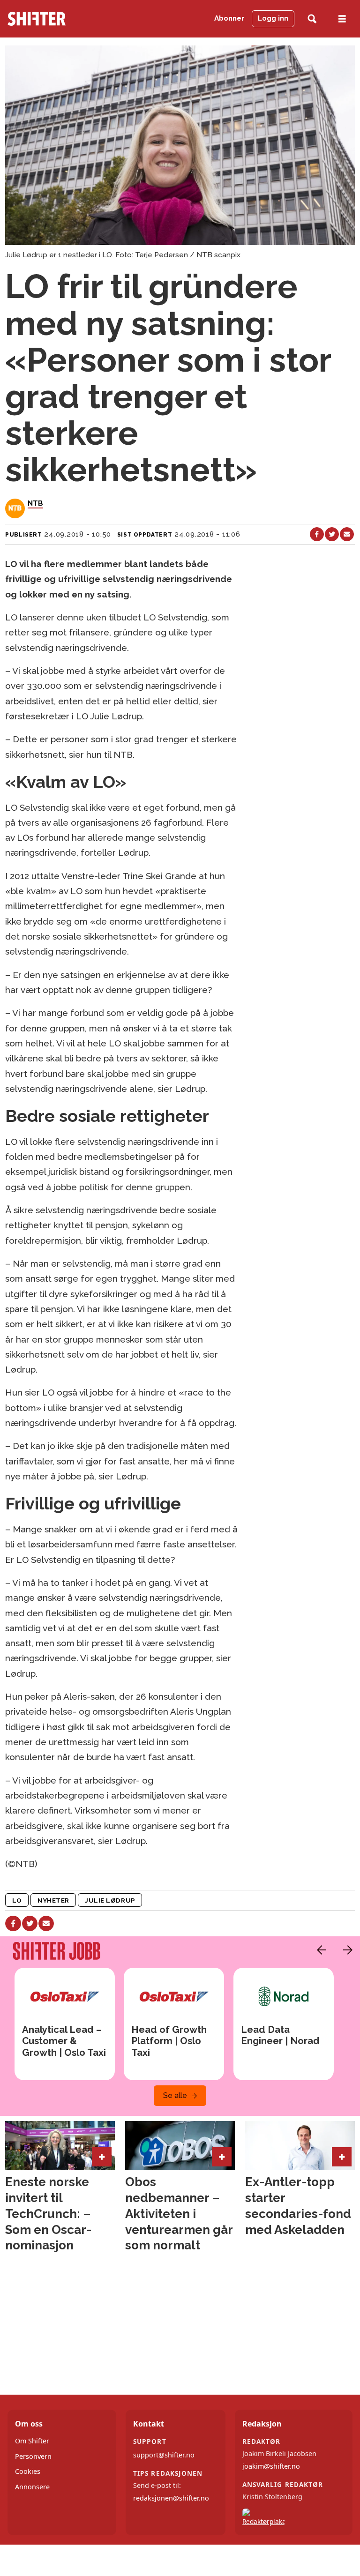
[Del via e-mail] (347, 534)
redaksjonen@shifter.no (171, 2498)
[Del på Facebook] (317, 534)
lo (17, 1900)
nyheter (53, 1900)
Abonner (229, 18)
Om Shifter (32, 2441)
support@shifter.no (164, 2455)
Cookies (28, 2471)
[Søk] (312, 19)
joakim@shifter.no (271, 2466)
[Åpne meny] (342, 19)
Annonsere (32, 2487)
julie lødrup (110, 1900)
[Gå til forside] (55, 19)
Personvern (33, 2456)
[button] (319, 1950)
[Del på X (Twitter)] (332, 534)
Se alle (175, 2095)
